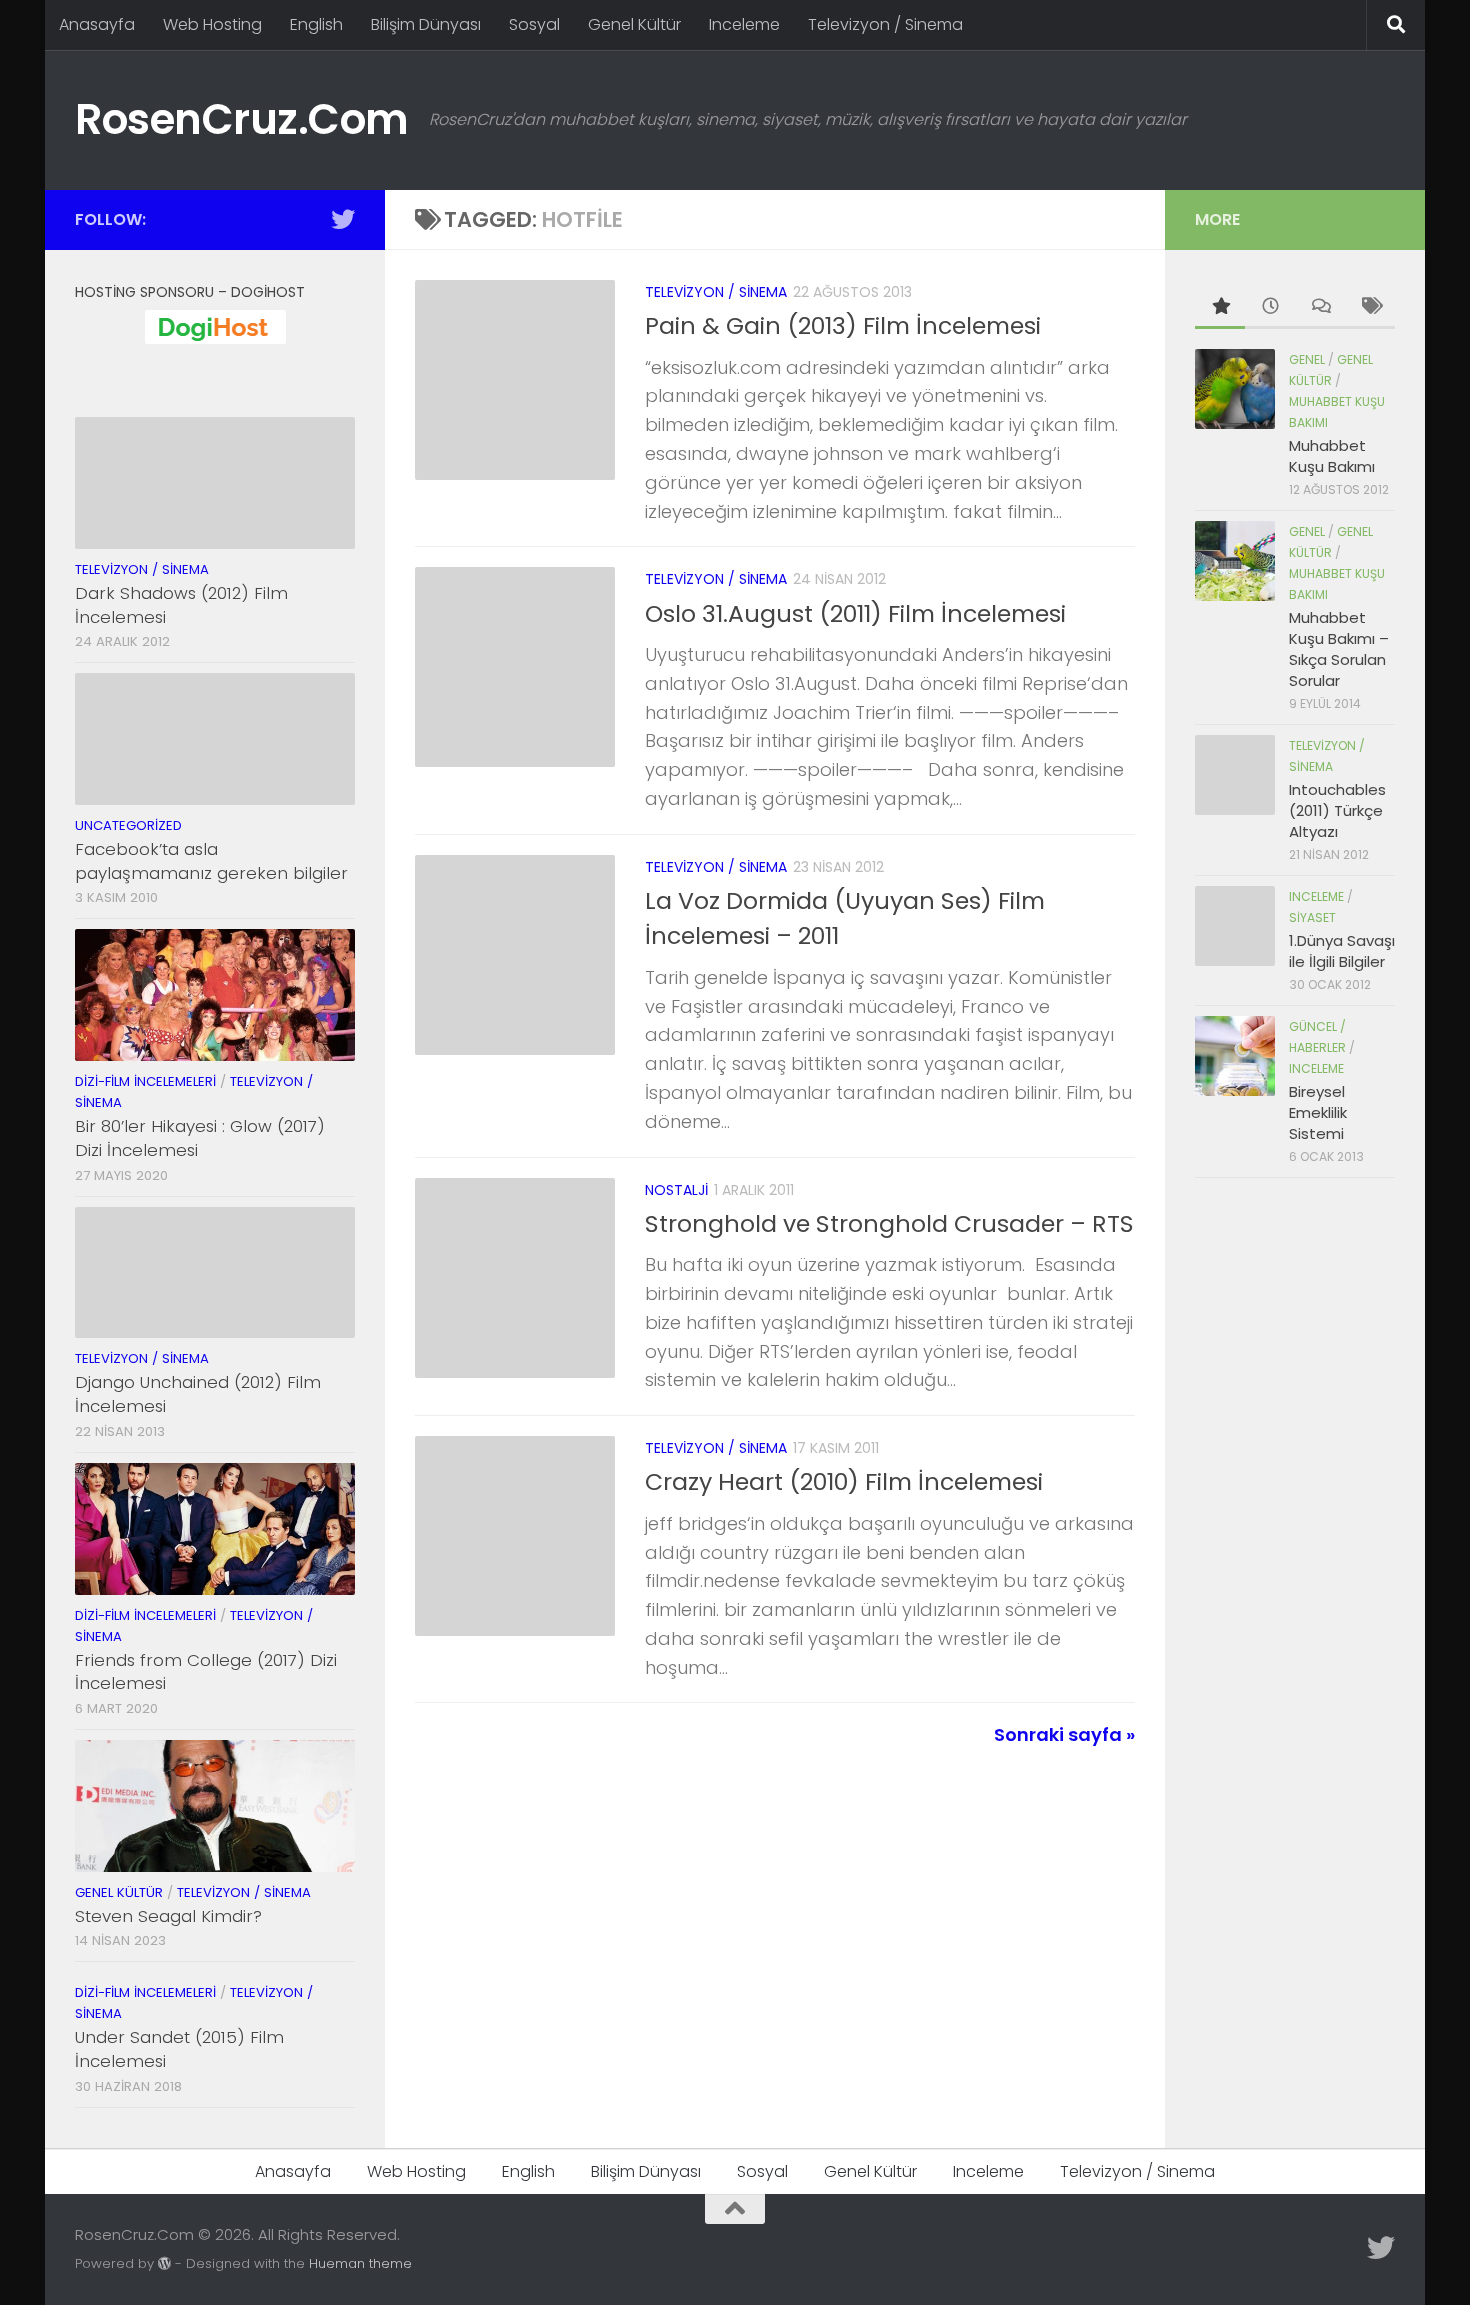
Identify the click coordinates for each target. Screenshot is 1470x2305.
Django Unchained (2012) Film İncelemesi (198, 1394)
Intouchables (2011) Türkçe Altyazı (1337, 810)
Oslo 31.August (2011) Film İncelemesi (855, 613)
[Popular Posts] (1220, 307)
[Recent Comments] (1320, 307)
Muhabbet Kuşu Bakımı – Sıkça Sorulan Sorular (1339, 649)
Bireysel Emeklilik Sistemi (1318, 1112)
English (316, 24)
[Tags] (1370, 307)
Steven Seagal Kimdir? (168, 1916)
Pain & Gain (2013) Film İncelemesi (843, 325)
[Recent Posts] (1270, 307)
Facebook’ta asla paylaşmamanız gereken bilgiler (211, 861)
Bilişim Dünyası (426, 24)
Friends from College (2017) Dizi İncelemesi (206, 1672)
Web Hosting (212, 24)
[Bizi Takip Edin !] (343, 219)
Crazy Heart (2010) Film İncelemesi (844, 1481)
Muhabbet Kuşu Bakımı (1332, 456)
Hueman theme (360, 2263)
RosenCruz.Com (242, 119)
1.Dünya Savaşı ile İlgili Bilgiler (1342, 951)
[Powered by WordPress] (164, 2263)
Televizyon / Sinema (885, 24)
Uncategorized (128, 825)
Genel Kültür (634, 24)
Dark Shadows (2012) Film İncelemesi (181, 605)
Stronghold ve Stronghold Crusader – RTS (889, 1223)
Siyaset (1312, 917)
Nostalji (676, 1190)
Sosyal (534, 24)
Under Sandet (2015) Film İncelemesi (179, 2049)
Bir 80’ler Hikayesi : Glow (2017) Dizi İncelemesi (200, 1138)
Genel (1307, 359)
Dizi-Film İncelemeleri (145, 1081)
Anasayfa (97, 24)
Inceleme (744, 24)
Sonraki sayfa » (1064, 1734)
